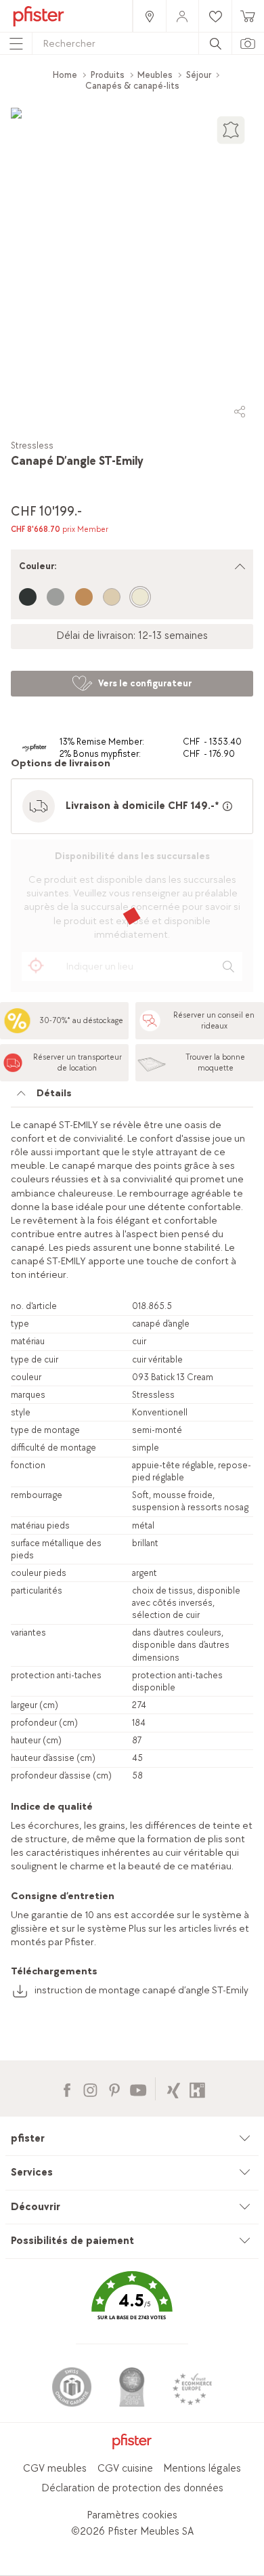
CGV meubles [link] (55, 2469)
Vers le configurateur (145, 683)
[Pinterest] (114, 2089)
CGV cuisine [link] (125, 2469)
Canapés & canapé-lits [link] (132, 86)
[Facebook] (67, 2089)
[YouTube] (138, 2089)
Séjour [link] (199, 75)
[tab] (132, 1097)
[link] (149, 16)
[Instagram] (90, 2089)
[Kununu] (197, 2089)
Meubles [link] (155, 75)
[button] (132, 2305)
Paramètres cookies (132, 2515)
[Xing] (174, 2089)
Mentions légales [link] (202, 2469)
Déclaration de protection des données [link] (132, 2488)
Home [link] (65, 75)
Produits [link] (108, 75)
